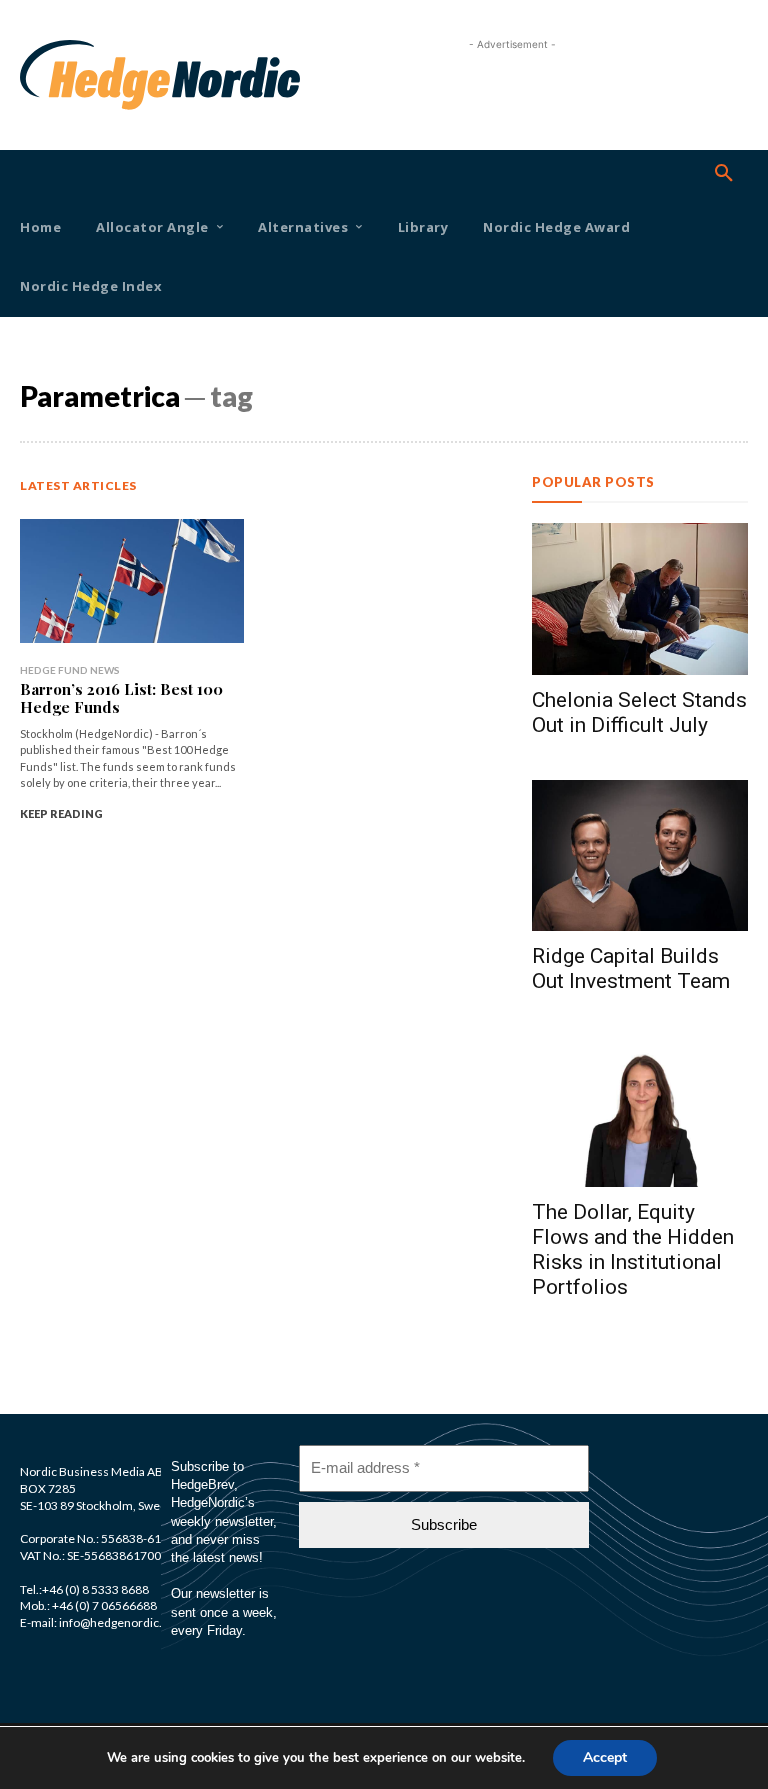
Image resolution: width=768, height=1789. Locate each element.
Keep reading (61, 813)
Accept (605, 1757)
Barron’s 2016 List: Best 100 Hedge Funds (121, 698)
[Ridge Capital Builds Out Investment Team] (640, 855)
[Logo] (48, 75)
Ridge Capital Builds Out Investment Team (631, 968)
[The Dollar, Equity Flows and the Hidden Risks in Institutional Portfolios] (640, 1111)
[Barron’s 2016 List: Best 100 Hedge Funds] (132, 580)
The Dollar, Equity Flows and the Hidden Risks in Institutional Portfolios (633, 1249)
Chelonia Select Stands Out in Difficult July (639, 712)
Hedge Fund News (70, 670)
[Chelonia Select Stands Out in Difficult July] (640, 598)
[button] (724, 174)
